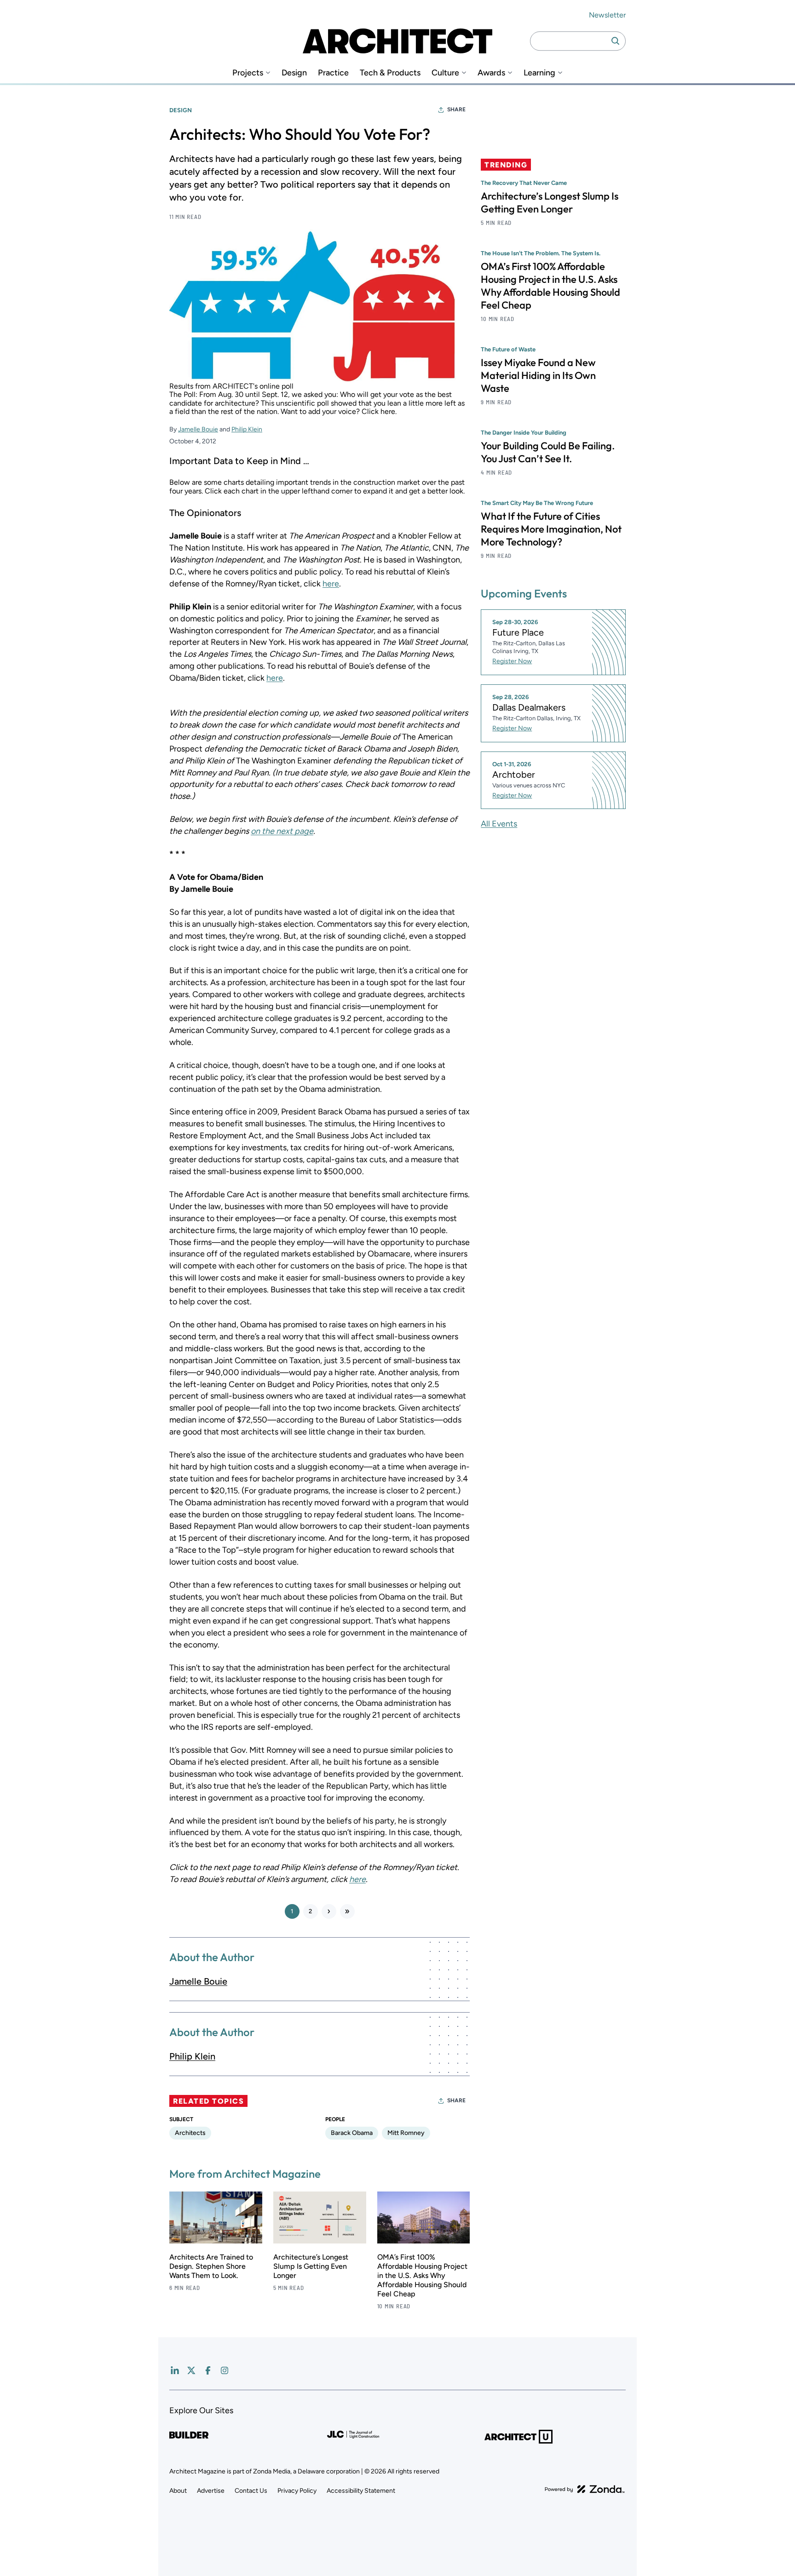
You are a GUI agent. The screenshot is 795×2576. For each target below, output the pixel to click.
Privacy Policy (297, 2491)
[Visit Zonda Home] (585, 2489)
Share (456, 109)
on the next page (282, 831)
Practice (333, 73)
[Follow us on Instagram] (225, 2370)
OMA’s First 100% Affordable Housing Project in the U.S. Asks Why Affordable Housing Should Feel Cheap (422, 2275)
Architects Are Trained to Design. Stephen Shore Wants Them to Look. (211, 2266)
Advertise (211, 2491)
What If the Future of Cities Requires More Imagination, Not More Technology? (551, 529)
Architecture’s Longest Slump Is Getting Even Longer (311, 2266)
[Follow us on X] (191, 2370)
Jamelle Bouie (198, 429)
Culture (445, 73)
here (331, 584)
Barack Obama (352, 2133)
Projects (248, 73)
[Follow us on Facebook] (208, 2370)
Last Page (347, 1911)
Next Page (329, 1911)
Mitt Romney (406, 2133)
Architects (190, 2133)
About (178, 2491)
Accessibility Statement (361, 2491)
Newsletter (607, 15)
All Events (499, 824)
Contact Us (251, 2491)
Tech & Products (390, 73)
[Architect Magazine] (397, 41)
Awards (491, 73)
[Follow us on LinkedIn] (175, 2370)
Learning (539, 73)
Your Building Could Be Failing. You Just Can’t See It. (548, 452)
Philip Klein (247, 429)
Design (294, 73)
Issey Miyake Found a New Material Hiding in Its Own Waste (538, 375)
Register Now (512, 661)
